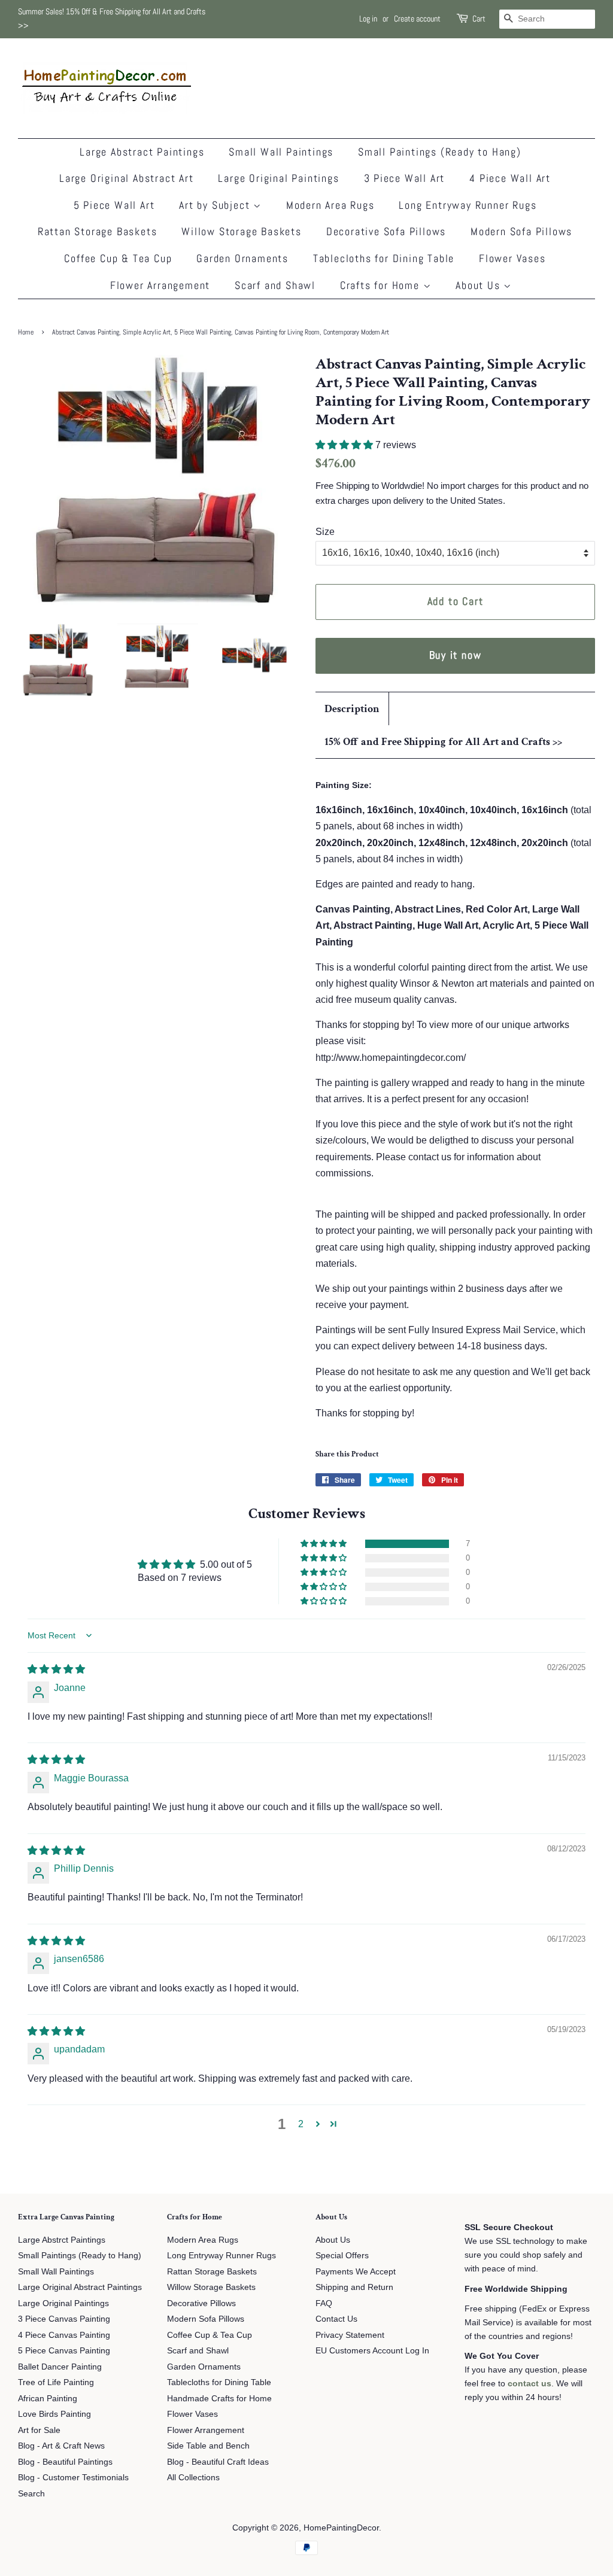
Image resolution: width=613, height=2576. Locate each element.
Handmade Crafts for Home (219, 2399)
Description (352, 709)
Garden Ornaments (242, 258)
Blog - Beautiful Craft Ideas (218, 2462)
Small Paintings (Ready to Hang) (440, 152)
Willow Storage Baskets (242, 231)
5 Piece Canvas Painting (64, 2351)
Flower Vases (512, 258)
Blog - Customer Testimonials (73, 2478)
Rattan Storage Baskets (98, 231)
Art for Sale (39, 2430)
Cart (479, 19)
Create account (417, 19)
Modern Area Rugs (330, 205)
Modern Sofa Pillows (521, 231)
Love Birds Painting (54, 2414)
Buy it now (456, 655)
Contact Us (336, 2319)
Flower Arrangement (160, 285)
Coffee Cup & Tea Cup (118, 258)
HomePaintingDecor (341, 2528)
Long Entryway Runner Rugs (468, 205)
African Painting (48, 2399)
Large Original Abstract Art (127, 178)
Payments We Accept (356, 2272)
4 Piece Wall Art (510, 178)
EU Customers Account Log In (372, 2351)
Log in (368, 19)
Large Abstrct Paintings (62, 2240)
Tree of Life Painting (56, 2382)
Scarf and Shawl (275, 285)
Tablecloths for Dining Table (384, 258)
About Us (480, 285)
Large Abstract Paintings (142, 152)
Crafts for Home (382, 285)
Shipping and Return (354, 2287)
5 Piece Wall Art (114, 205)
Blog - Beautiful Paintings (65, 2462)
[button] (345, 445)
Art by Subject (216, 205)
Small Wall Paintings (281, 152)
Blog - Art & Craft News (61, 2446)
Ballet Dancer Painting (60, 2367)
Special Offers (342, 2256)
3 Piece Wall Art (405, 178)
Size (325, 532)
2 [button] (301, 2124)
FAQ (324, 2303)
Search (31, 2494)
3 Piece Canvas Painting (64, 2319)
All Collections (193, 2478)
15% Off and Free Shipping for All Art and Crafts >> (443, 742)
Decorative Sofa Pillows (386, 231)
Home (26, 332)
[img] (56, 1669)
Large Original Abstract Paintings (80, 2287)
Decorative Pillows (201, 2303)
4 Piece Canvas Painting (64, 2335)
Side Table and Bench (208, 2446)
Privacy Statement (350, 2335)
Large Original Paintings (278, 178)
